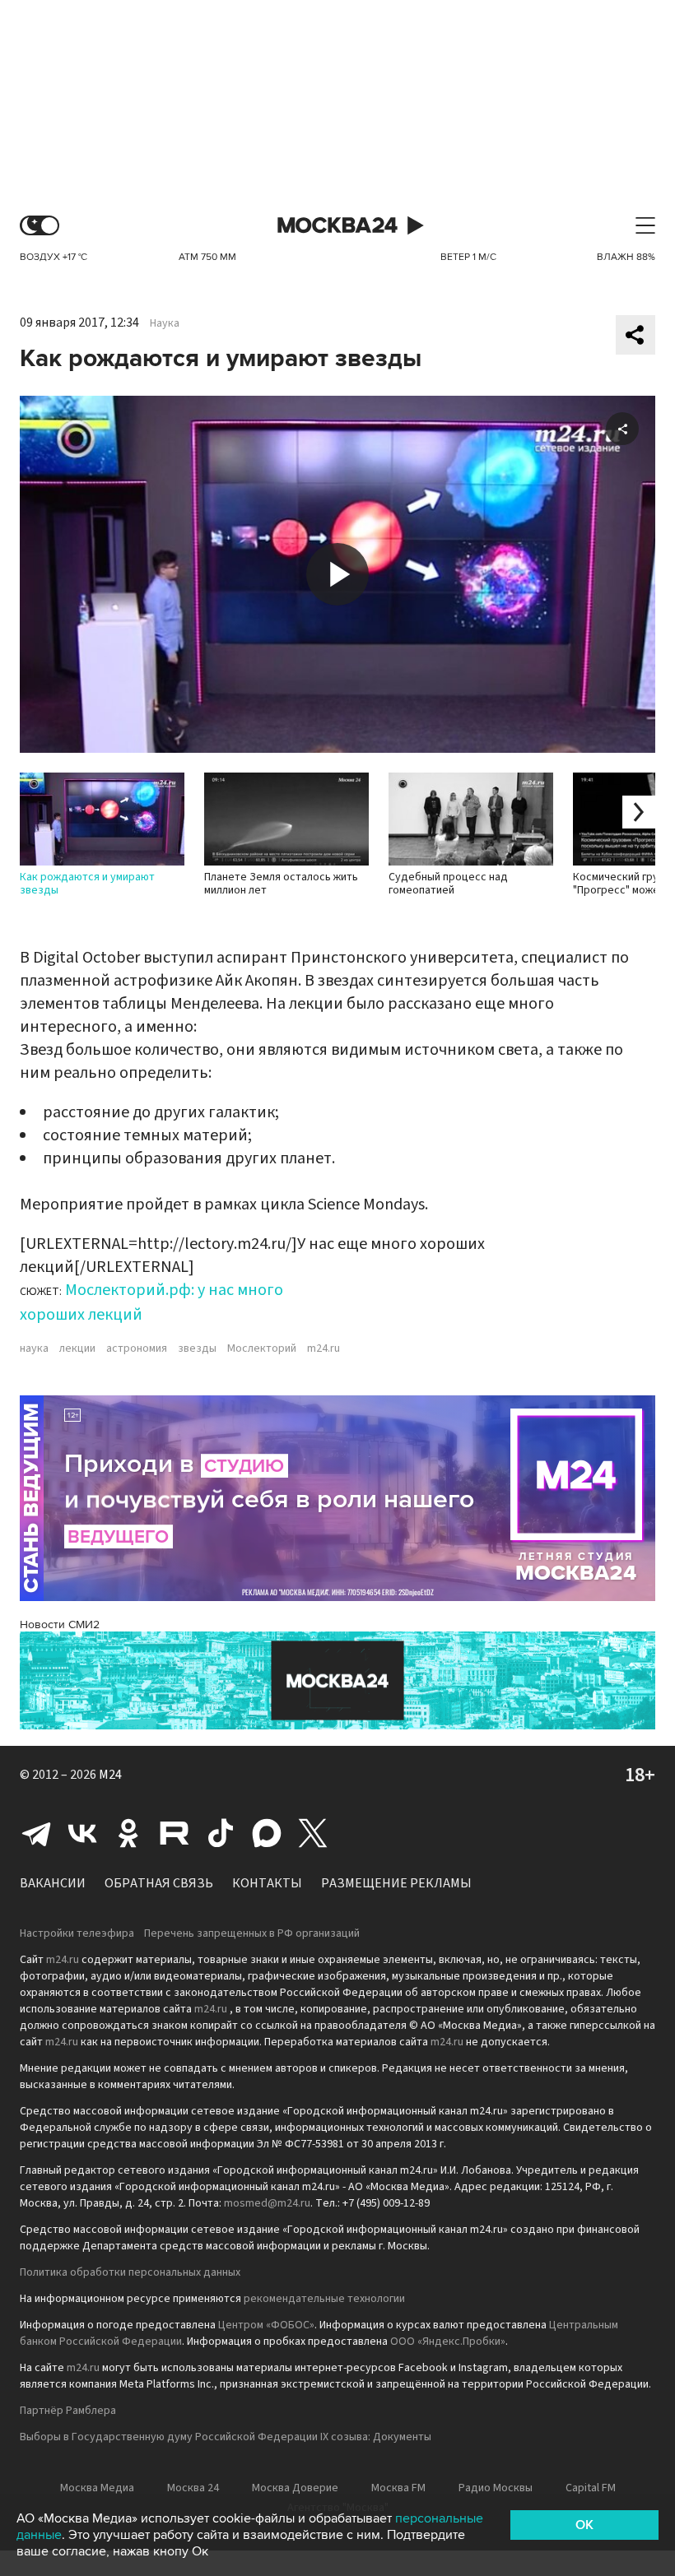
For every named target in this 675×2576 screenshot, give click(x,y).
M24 (110, 1775)
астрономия (137, 1348)
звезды (197, 1348)
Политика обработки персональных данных (130, 2272)
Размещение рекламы (396, 1883)
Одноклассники (128, 1833)
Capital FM (591, 2488)
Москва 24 (337, 226)
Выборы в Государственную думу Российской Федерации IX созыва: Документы (226, 2437)
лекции (77, 1348)
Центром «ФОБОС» (266, 2325)
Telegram (36, 1833)
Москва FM (398, 2488)
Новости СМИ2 (60, 1625)
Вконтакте (82, 1833)
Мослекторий (262, 1348)
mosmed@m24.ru (267, 2203)
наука (34, 1348)
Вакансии (53, 1883)
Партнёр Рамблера (68, 2411)
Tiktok (221, 1833)
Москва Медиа (97, 2488)
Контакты (267, 1883)
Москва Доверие (295, 2488)
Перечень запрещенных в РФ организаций (252, 1933)
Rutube (175, 1833)
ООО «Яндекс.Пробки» (448, 2342)
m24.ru (324, 1348)
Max (267, 1833)
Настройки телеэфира (77, 1933)
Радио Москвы (496, 2488)
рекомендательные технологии (324, 2299)
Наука (165, 323)
